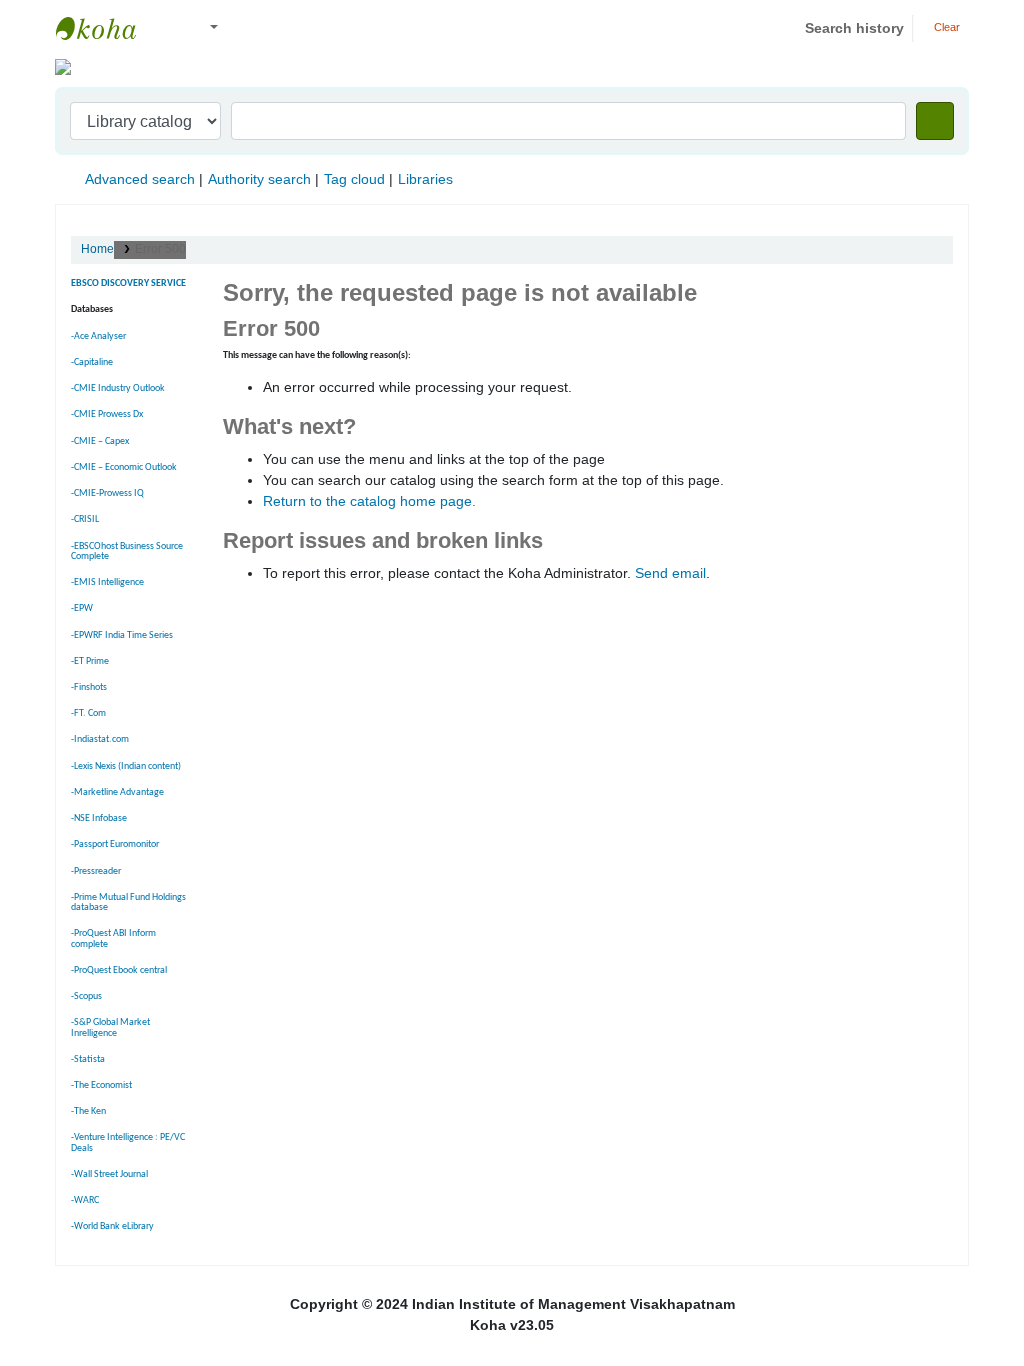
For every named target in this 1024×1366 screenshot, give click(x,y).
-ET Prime (90, 661)
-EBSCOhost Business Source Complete (127, 551)
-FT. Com (88, 713)
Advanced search (140, 179)
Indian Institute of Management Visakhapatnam (106, 28)
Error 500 (160, 249)
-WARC (85, 1200)
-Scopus (86, 996)
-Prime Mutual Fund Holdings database (128, 902)
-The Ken (88, 1111)
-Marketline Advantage (117, 792)
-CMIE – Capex (100, 441)
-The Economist (101, 1085)
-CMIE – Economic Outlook (124, 467)
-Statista (88, 1059)
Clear (945, 27)
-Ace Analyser (98, 336)
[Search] (935, 121)
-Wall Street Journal (109, 1174)
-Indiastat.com (100, 739)
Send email (670, 573)
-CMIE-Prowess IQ (107, 493)
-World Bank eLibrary (112, 1226)
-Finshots (89, 687)
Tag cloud (354, 179)
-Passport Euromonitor (115, 844)
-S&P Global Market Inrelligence (110, 1027)
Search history (854, 28)
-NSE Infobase (99, 818)
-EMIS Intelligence (107, 582)
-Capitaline (92, 362)
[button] (169, 28)
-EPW (82, 608)
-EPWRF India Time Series (122, 635)
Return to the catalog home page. (369, 501)
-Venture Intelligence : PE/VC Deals (128, 1142)
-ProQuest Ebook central (119, 970)
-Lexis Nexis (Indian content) (126, 766)
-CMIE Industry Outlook (118, 388)
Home (97, 249)
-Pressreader (96, 871)
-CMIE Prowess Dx (107, 414)
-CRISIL (85, 519)
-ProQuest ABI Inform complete (113, 938)
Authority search (259, 179)
